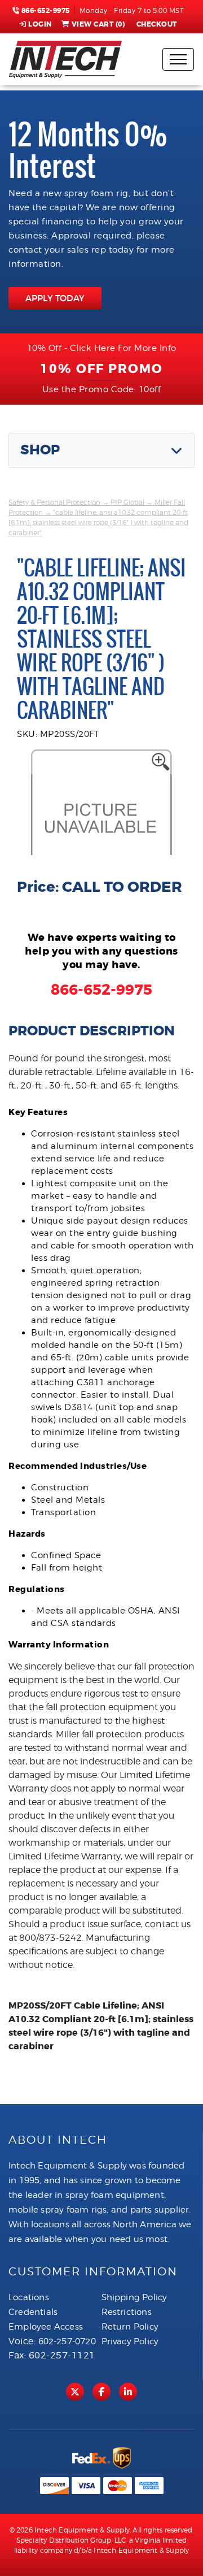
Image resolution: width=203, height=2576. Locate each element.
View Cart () (98, 24)
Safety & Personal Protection (54, 502)
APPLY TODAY (55, 298)
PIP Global (127, 502)
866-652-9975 (45, 11)
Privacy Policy (130, 2341)
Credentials (33, 2312)
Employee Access (46, 2327)
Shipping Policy (134, 2297)
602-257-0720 (67, 2341)
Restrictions (127, 2312)
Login (40, 24)
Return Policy (130, 2327)
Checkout (157, 24)
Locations (29, 2297)
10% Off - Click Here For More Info (102, 348)
